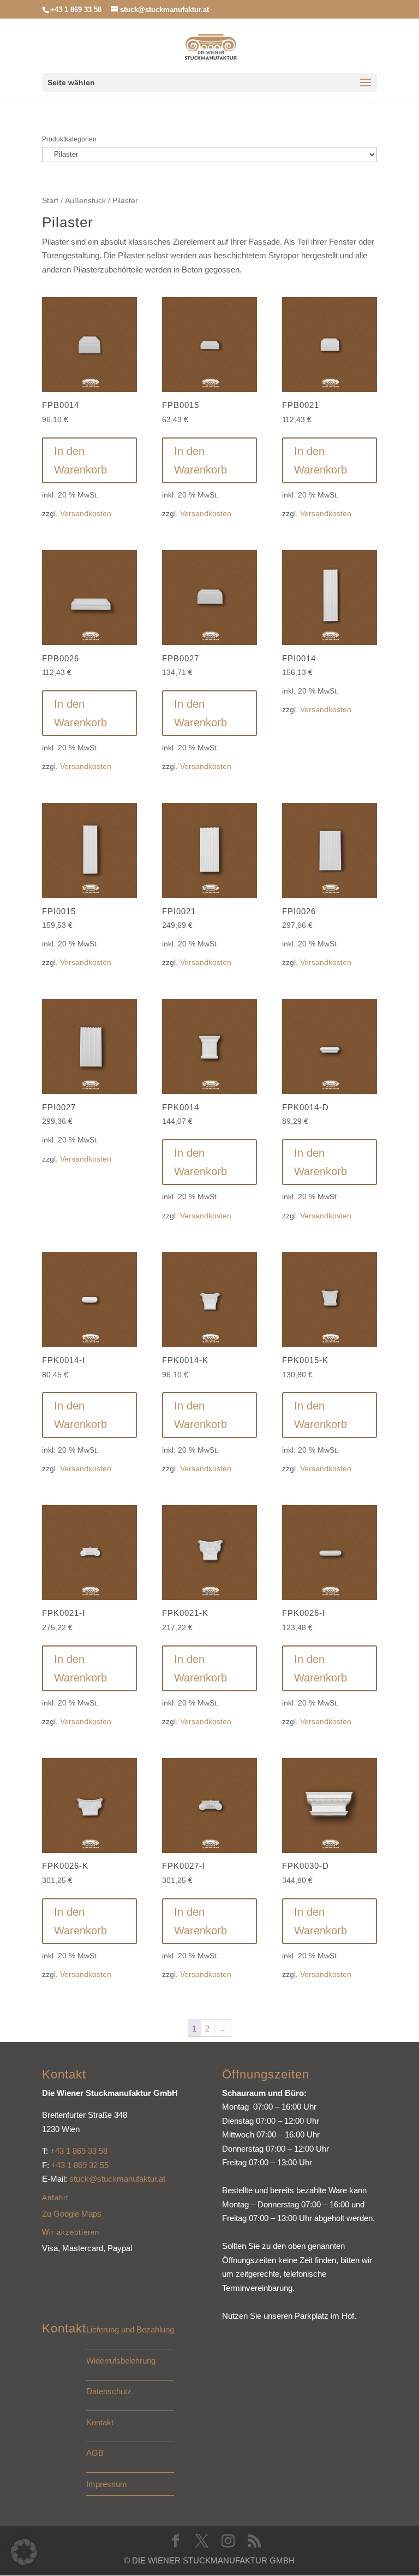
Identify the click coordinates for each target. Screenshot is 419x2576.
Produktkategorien (69, 139)
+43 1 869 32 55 (80, 2165)
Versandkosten (86, 514)
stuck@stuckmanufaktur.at (117, 2179)
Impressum (107, 2484)
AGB (95, 2453)
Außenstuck (85, 201)
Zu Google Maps (72, 2214)
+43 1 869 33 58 (79, 2151)
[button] (24, 2552)
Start (50, 201)
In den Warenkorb (80, 460)
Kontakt (100, 2422)
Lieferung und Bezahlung (130, 2329)
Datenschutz (109, 2391)
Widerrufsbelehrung (121, 2361)
